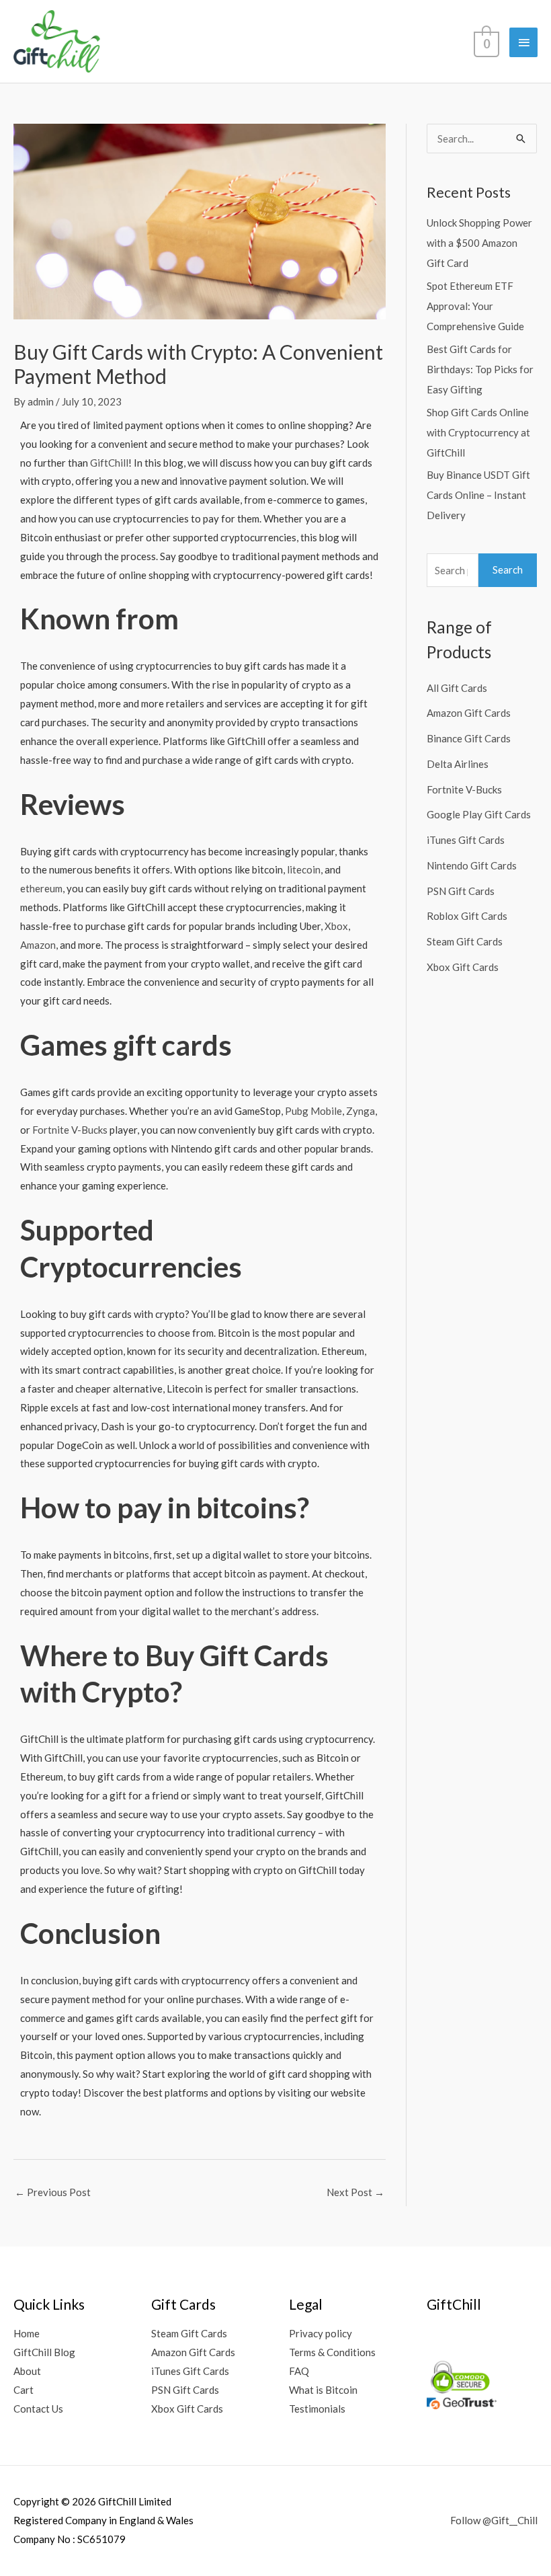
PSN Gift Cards (461, 891)
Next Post (355, 2192)
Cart (24, 2390)
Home (27, 2333)
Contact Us (38, 2409)
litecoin (304, 869)
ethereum (41, 888)
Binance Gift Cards (469, 738)
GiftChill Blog (44, 2352)
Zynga (361, 1111)
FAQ (299, 2371)
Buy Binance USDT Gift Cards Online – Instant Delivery (478, 495)
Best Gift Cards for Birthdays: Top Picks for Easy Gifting (480, 369)
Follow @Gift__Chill (494, 2520)
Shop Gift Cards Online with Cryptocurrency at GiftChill (478, 432)
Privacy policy (321, 2333)
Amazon (38, 945)
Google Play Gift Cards (479, 814)
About (27, 2371)
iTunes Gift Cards (466, 840)
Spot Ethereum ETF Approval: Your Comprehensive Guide (475, 306)
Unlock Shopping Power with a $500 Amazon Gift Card (479, 243)
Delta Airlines (458, 764)
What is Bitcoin (323, 2390)
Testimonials (317, 2409)
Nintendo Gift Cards (472, 865)
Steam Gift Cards (465, 941)
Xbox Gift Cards (463, 967)
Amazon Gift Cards (469, 713)
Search (508, 570)
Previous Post (53, 2192)
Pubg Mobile (313, 1111)
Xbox (336, 926)
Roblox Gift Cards (467, 916)
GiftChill (109, 463)
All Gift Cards (457, 688)
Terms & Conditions (332, 2352)
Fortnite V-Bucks (70, 1130)
